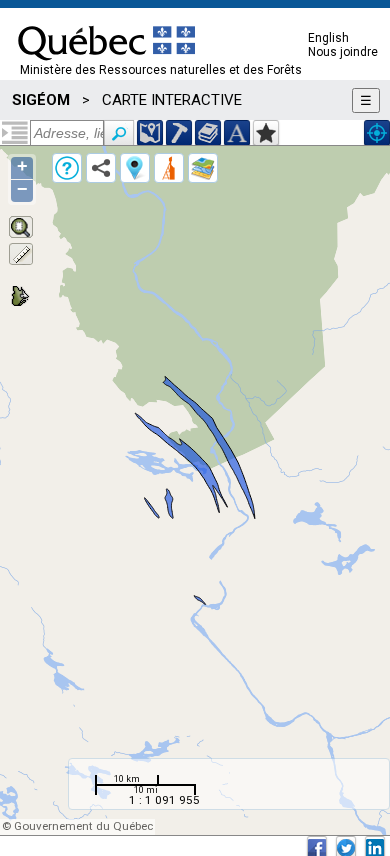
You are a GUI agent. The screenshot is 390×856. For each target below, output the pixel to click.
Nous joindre (343, 52)
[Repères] (135, 168)
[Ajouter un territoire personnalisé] (266, 133)
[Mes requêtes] (169, 168)
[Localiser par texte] (237, 133)
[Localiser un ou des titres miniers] (179, 133)
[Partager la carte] (101, 168)
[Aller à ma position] (377, 133)
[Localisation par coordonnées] (150, 133)
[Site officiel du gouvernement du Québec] (106, 67)
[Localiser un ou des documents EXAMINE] (208, 133)
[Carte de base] (203, 168)
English (328, 38)
